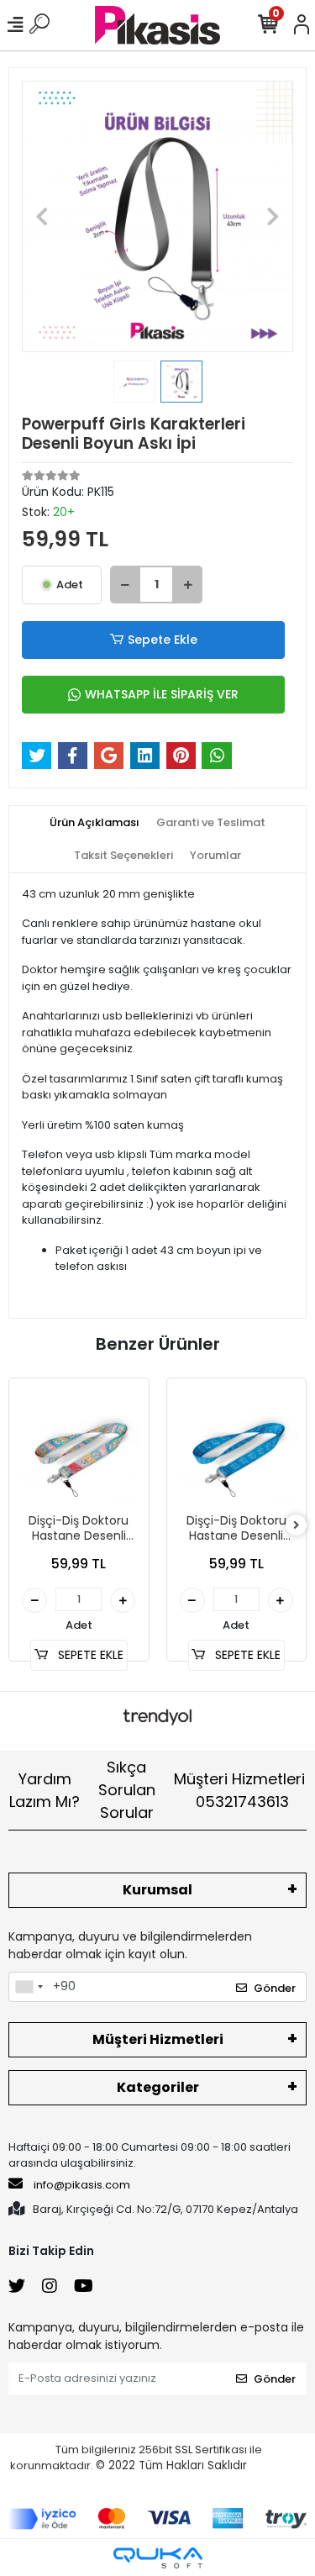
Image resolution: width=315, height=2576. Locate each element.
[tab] (94, 823)
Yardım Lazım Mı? (45, 1790)
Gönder (275, 1988)
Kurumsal (157, 1890)
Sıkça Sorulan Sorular (127, 1790)
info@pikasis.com (82, 2185)
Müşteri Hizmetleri (239, 1790)
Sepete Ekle (163, 640)
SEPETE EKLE (89, 1655)
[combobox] (29, 1987)
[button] (42, 216)
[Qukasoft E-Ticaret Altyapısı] (158, 2558)
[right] (297, 1526)
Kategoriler (158, 2087)
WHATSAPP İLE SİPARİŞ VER (162, 694)
